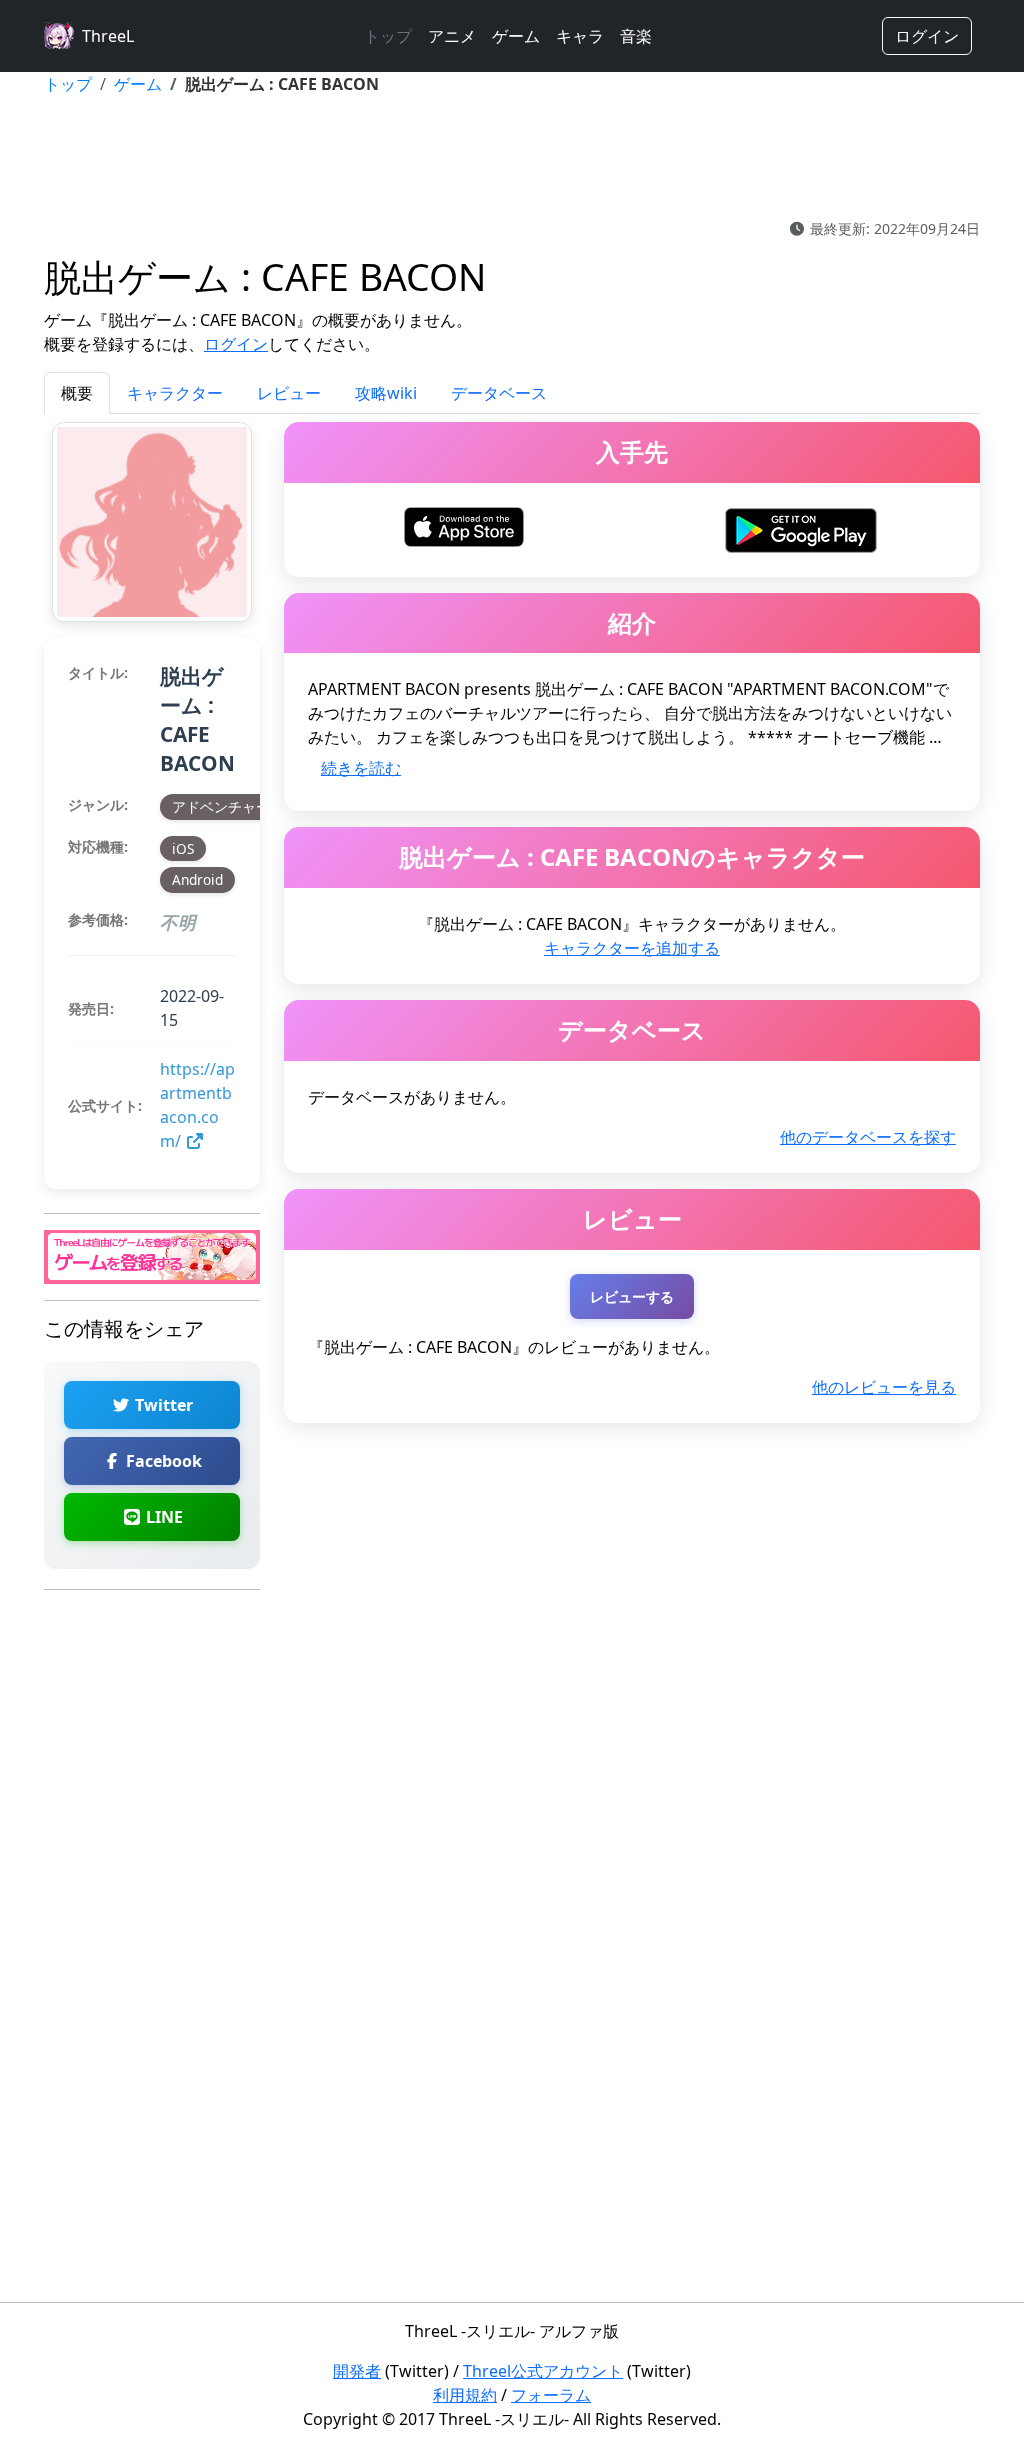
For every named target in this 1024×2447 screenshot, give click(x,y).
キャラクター (175, 393)
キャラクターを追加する (632, 948)
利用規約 (465, 2395)
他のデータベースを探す (868, 1137)
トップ (388, 36)
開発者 (357, 2371)
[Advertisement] (512, 157)
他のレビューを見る (884, 1387)
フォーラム (551, 2395)
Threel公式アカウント (543, 2371)
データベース (499, 393)
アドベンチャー (221, 806)
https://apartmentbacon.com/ (197, 1105)
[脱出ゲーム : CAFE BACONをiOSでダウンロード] (464, 525)
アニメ (452, 36)
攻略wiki (386, 393)
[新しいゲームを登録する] (152, 1256)
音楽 (636, 36)
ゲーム (516, 36)
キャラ (580, 36)
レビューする (632, 1296)
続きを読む (361, 768)
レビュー (289, 393)
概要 (77, 393)
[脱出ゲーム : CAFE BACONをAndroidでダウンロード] (800, 528)
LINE (162, 1517)
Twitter (162, 1405)
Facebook (162, 1461)
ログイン (927, 36)
